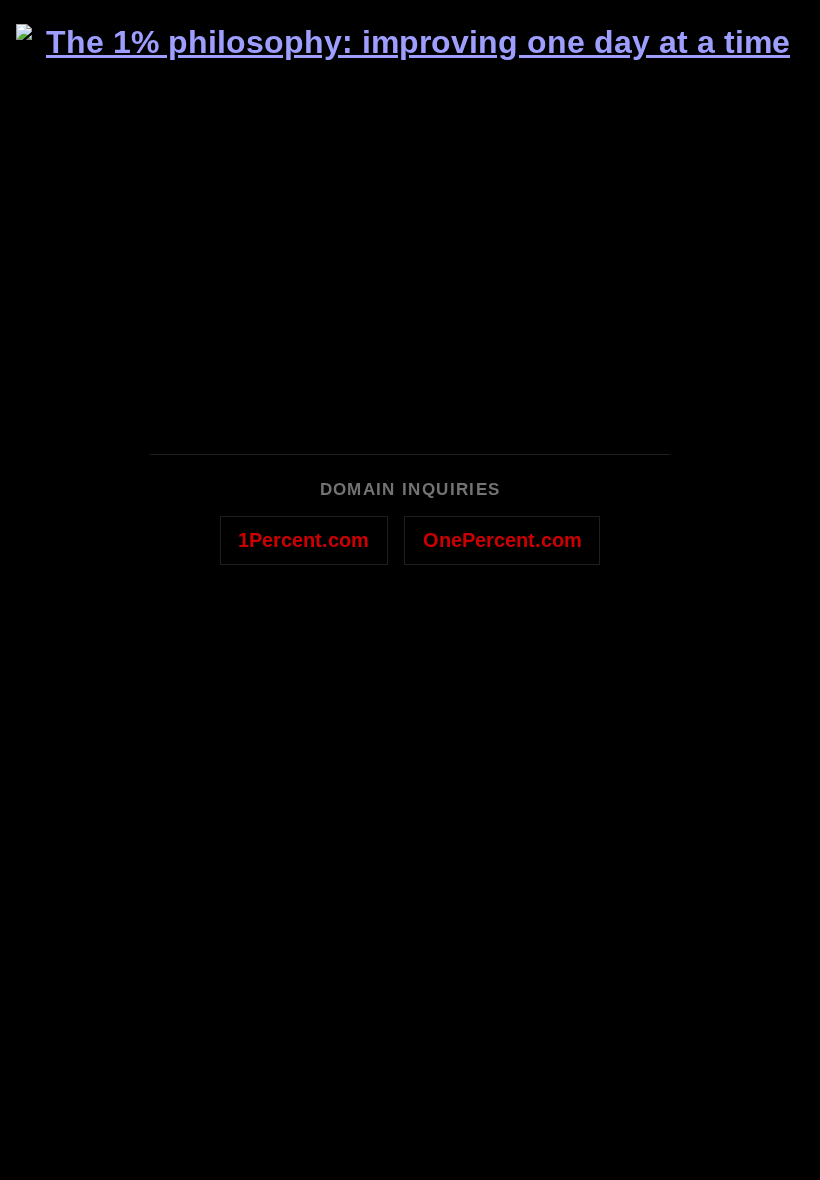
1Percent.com (303, 540)
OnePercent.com (502, 540)
